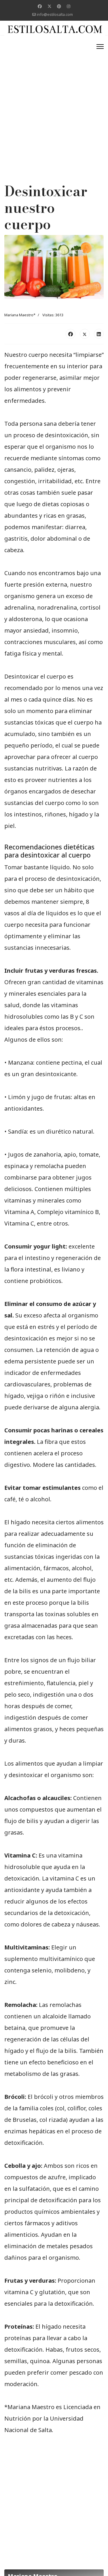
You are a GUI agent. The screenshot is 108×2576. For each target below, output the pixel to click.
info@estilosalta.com (55, 15)
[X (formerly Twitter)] (85, 334)
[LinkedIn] (99, 334)
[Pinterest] (59, 6)
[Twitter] (50, 6)
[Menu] (100, 47)
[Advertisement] (54, 95)
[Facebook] (40, 6)
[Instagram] (69, 6)
